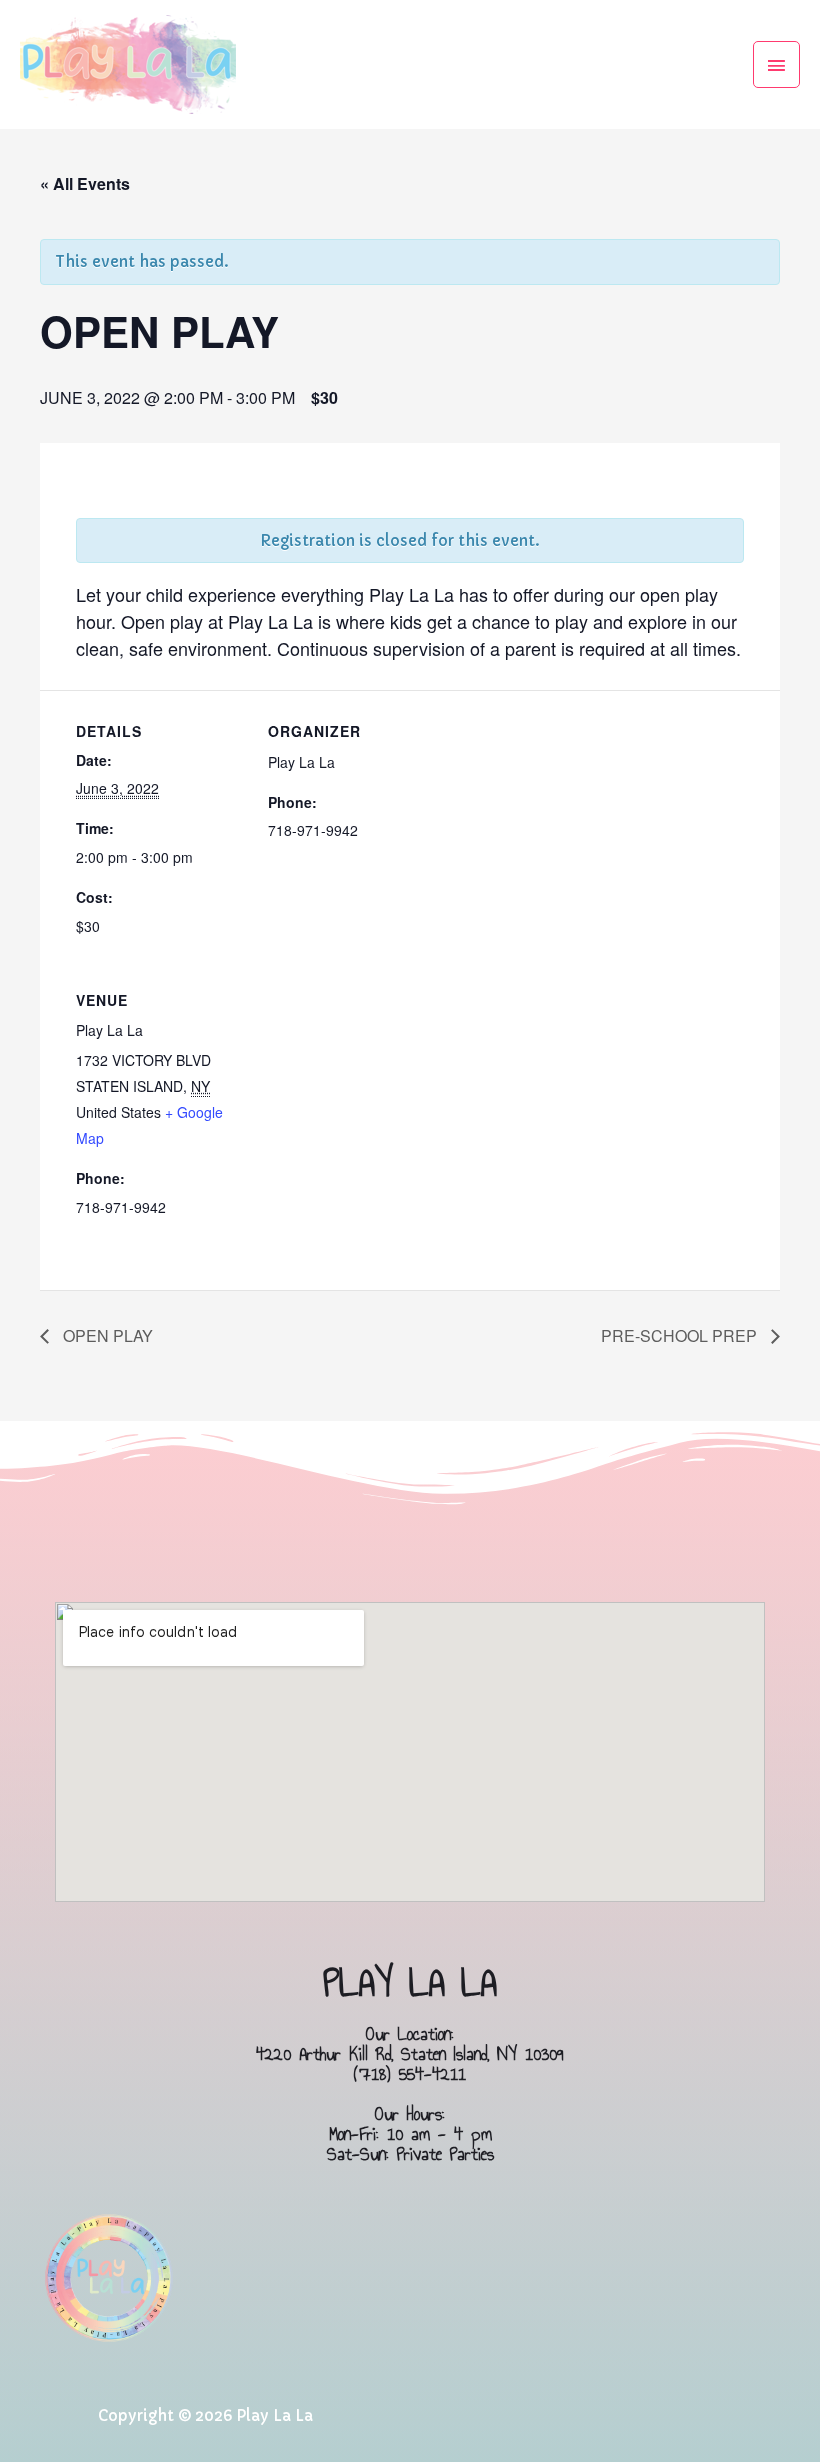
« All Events (85, 183)
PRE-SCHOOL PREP (681, 1335)
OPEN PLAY (106, 1335)
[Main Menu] (777, 64)
